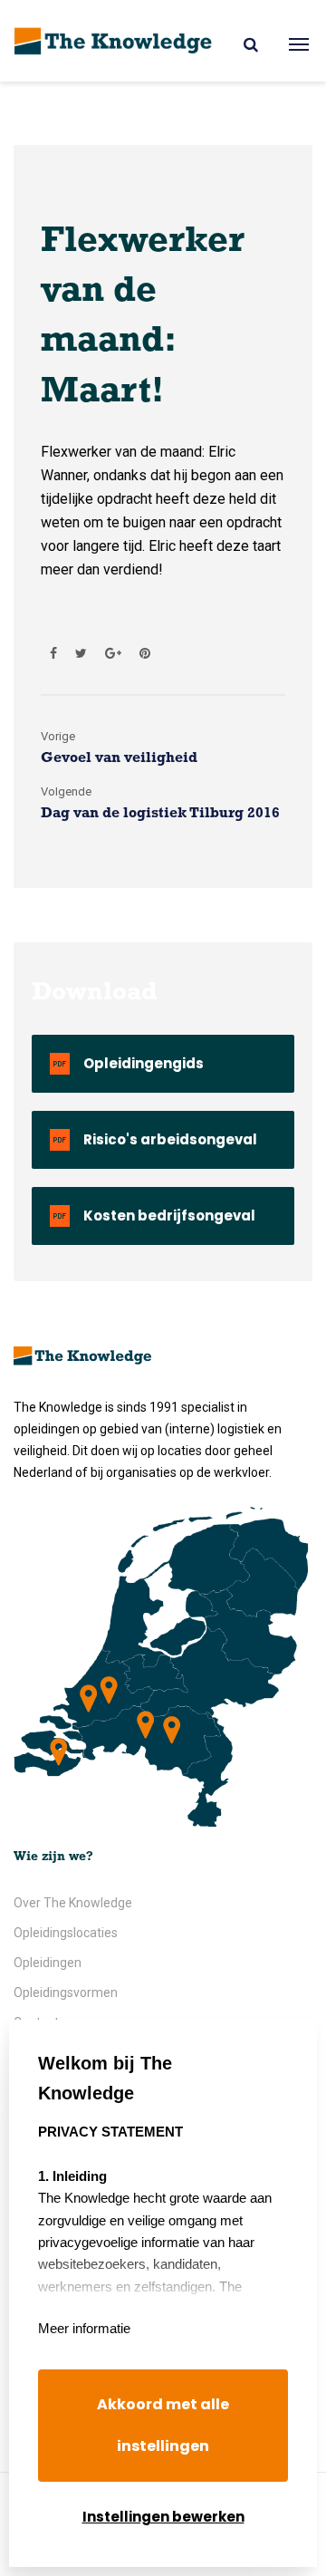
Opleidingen (48, 1963)
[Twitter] (81, 653)
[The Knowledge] (113, 41)
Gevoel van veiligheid (119, 758)
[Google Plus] (113, 653)
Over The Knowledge (73, 1903)
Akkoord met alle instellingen (163, 2425)
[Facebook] (53, 653)
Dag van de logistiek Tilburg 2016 (160, 814)
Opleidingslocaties (66, 1933)
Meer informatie (84, 2328)
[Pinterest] (140, 653)
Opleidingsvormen (66, 1992)
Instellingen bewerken (163, 2517)
